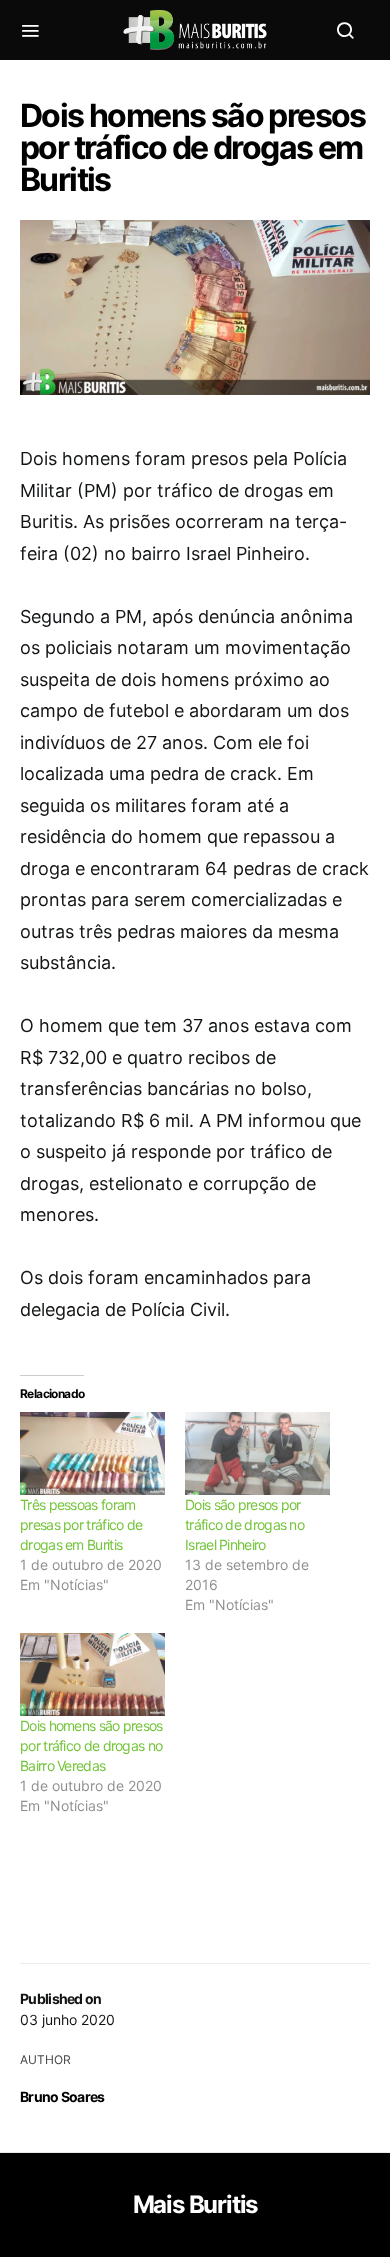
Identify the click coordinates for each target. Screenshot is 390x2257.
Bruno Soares (62, 2096)
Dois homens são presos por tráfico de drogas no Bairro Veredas (91, 1745)
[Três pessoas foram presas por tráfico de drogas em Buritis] (92, 1453)
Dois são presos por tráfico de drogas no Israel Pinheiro (244, 1524)
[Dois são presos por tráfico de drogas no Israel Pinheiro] (257, 1453)
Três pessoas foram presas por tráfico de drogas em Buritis (81, 1524)
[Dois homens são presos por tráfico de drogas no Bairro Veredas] (92, 1674)
